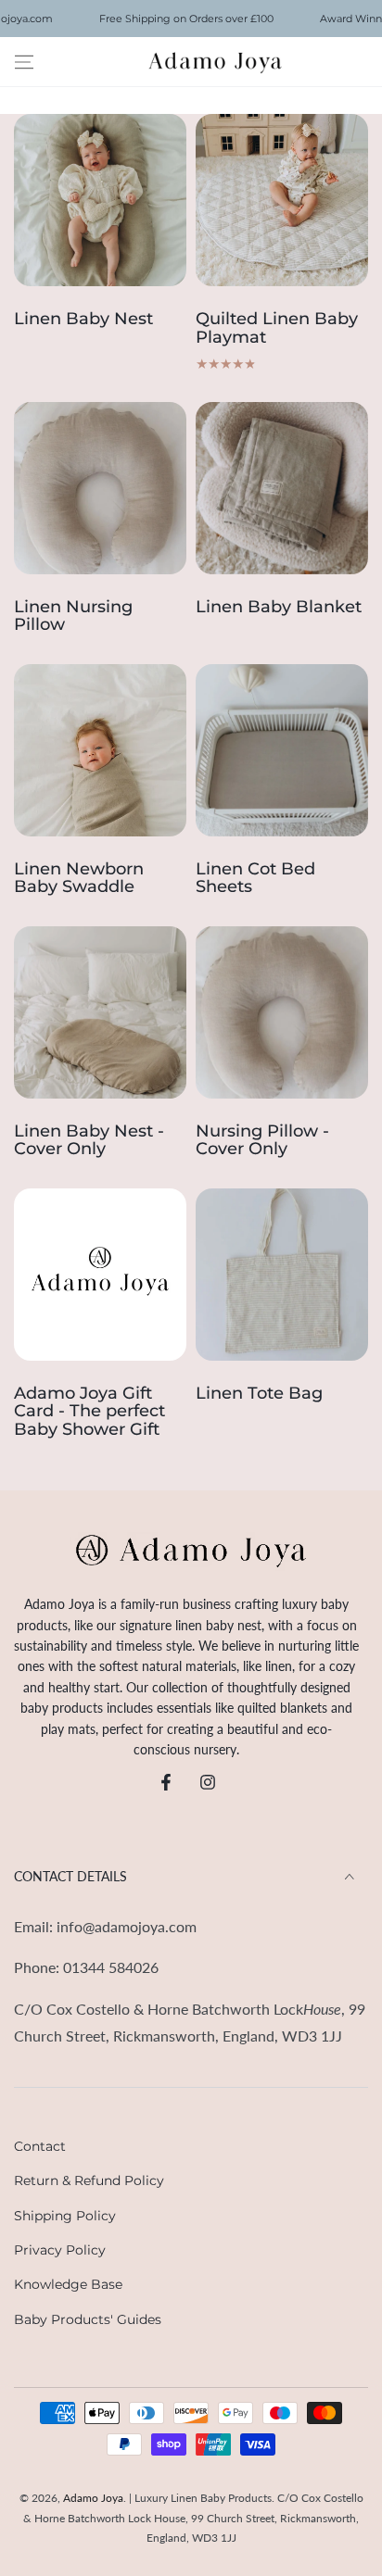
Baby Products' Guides (88, 2319)
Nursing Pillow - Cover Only (262, 1141)
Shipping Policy (65, 2216)
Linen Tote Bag (259, 1394)
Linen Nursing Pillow (73, 617)
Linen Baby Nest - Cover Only (89, 1141)
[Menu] (24, 62)
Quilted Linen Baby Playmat (277, 329)
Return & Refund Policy (89, 2180)
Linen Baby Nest (83, 320)
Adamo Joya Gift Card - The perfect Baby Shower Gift (89, 1412)
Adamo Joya (93, 2498)
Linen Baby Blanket (279, 608)
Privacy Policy (60, 2250)
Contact (40, 2146)
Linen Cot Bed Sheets (255, 879)
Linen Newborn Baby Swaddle (79, 879)
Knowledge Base (68, 2284)
